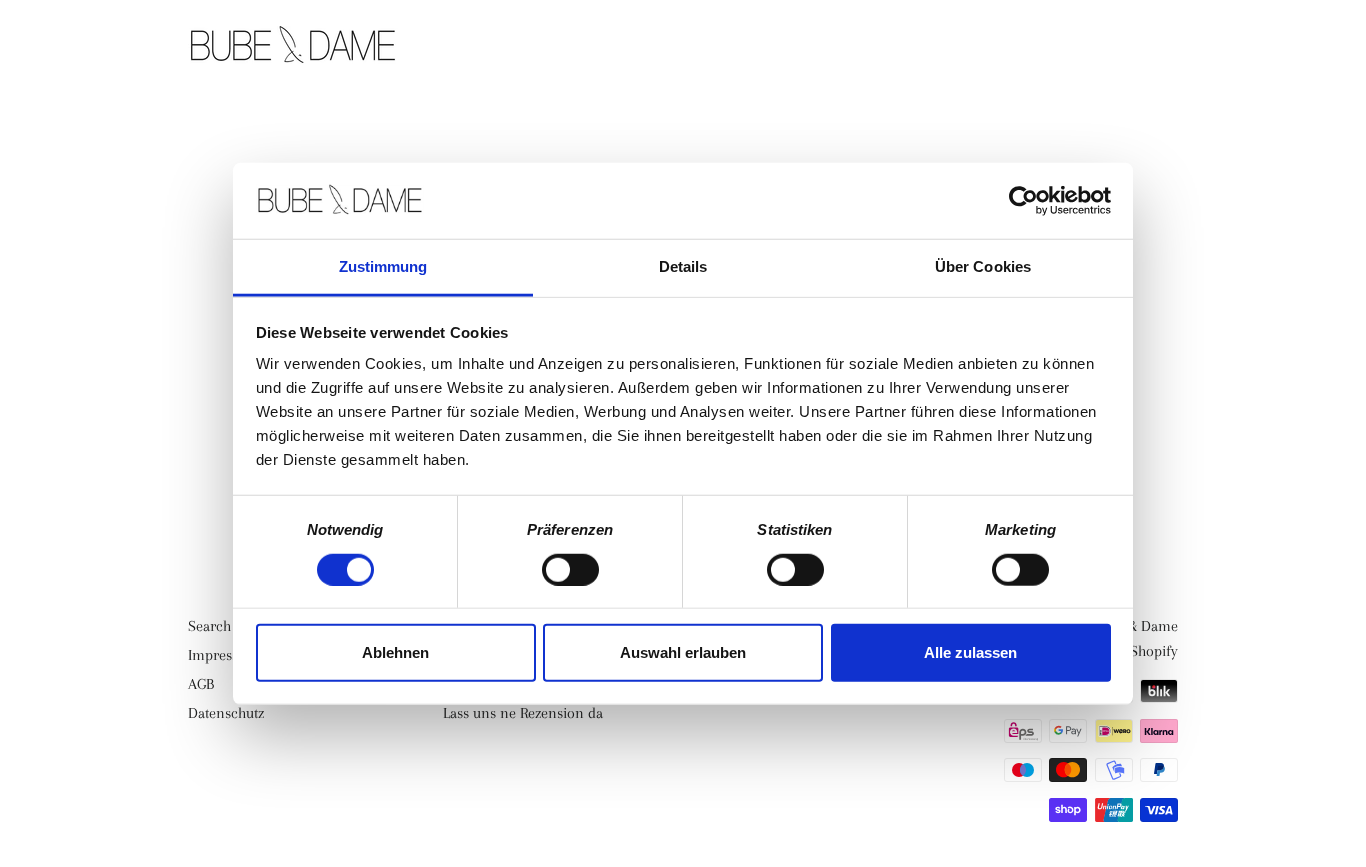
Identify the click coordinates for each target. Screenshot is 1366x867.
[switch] (570, 569)
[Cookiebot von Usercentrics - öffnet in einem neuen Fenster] (1023, 201)
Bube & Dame (1135, 626)
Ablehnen (395, 652)
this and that (981, 47)
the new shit (822, 47)
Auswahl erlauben (683, 652)
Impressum (223, 655)
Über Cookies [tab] (983, 266)
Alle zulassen (970, 652)
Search (209, 626)
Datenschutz (226, 713)
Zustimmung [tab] (383, 266)
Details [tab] (683, 266)
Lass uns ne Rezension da (523, 713)
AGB (201, 684)
